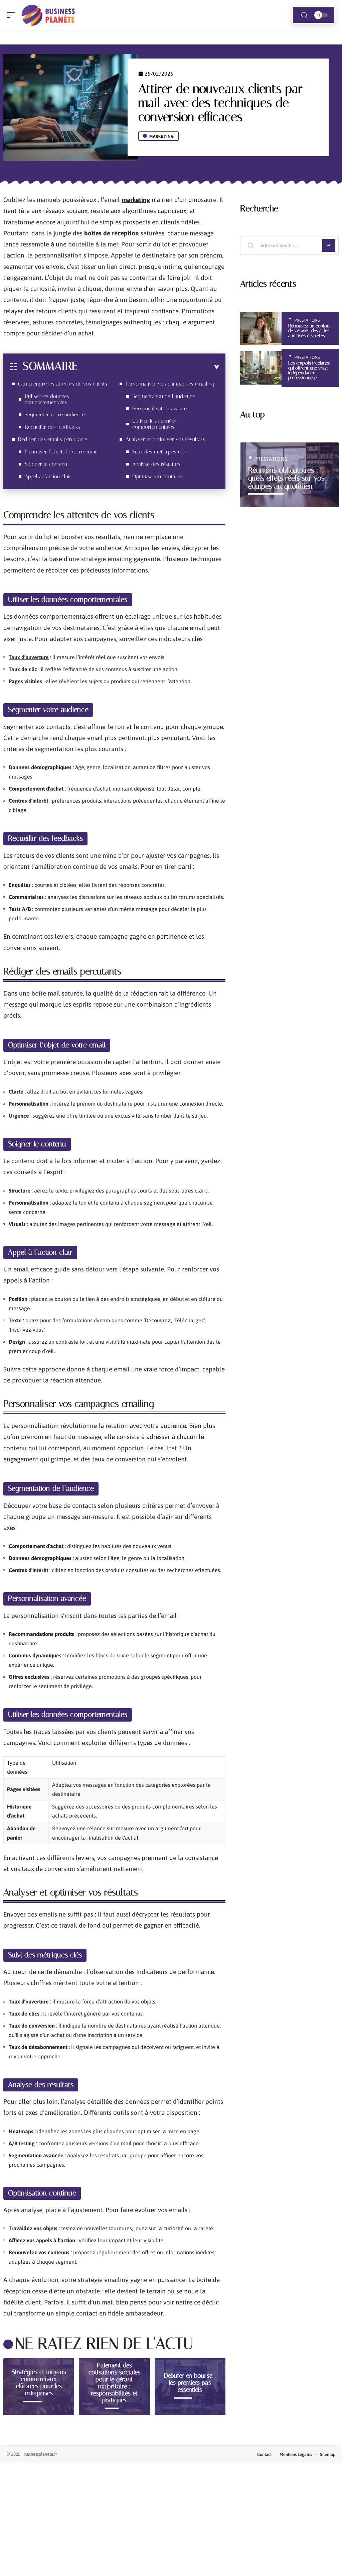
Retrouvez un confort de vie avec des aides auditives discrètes (309, 331)
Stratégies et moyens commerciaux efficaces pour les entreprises (39, 2383)
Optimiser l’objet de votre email (61, 452)
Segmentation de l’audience (164, 396)
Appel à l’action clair (48, 476)
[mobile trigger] (12, 15)
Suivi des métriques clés (159, 452)
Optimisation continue (157, 476)
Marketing (162, 136)
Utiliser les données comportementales (47, 399)
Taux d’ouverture (29, 657)
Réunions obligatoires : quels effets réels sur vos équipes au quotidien (286, 478)
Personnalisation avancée (161, 408)
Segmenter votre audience (55, 415)
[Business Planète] (48, 15)
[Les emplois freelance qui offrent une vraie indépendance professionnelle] (261, 368)
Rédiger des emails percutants (53, 439)
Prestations (307, 320)
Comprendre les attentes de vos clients (63, 384)
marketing (136, 200)
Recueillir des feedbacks (52, 427)
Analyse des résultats (156, 464)
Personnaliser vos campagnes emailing (170, 384)
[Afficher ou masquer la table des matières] (149, 367)
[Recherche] (304, 15)
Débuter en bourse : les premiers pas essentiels (190, 2383)
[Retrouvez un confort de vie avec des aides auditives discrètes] (261, 328)
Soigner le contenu (46, 464)
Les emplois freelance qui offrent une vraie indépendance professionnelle (309, 370)
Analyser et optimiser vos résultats (165, 439)
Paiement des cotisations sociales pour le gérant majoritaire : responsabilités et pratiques (114, 2383)
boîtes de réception (112, 233)
